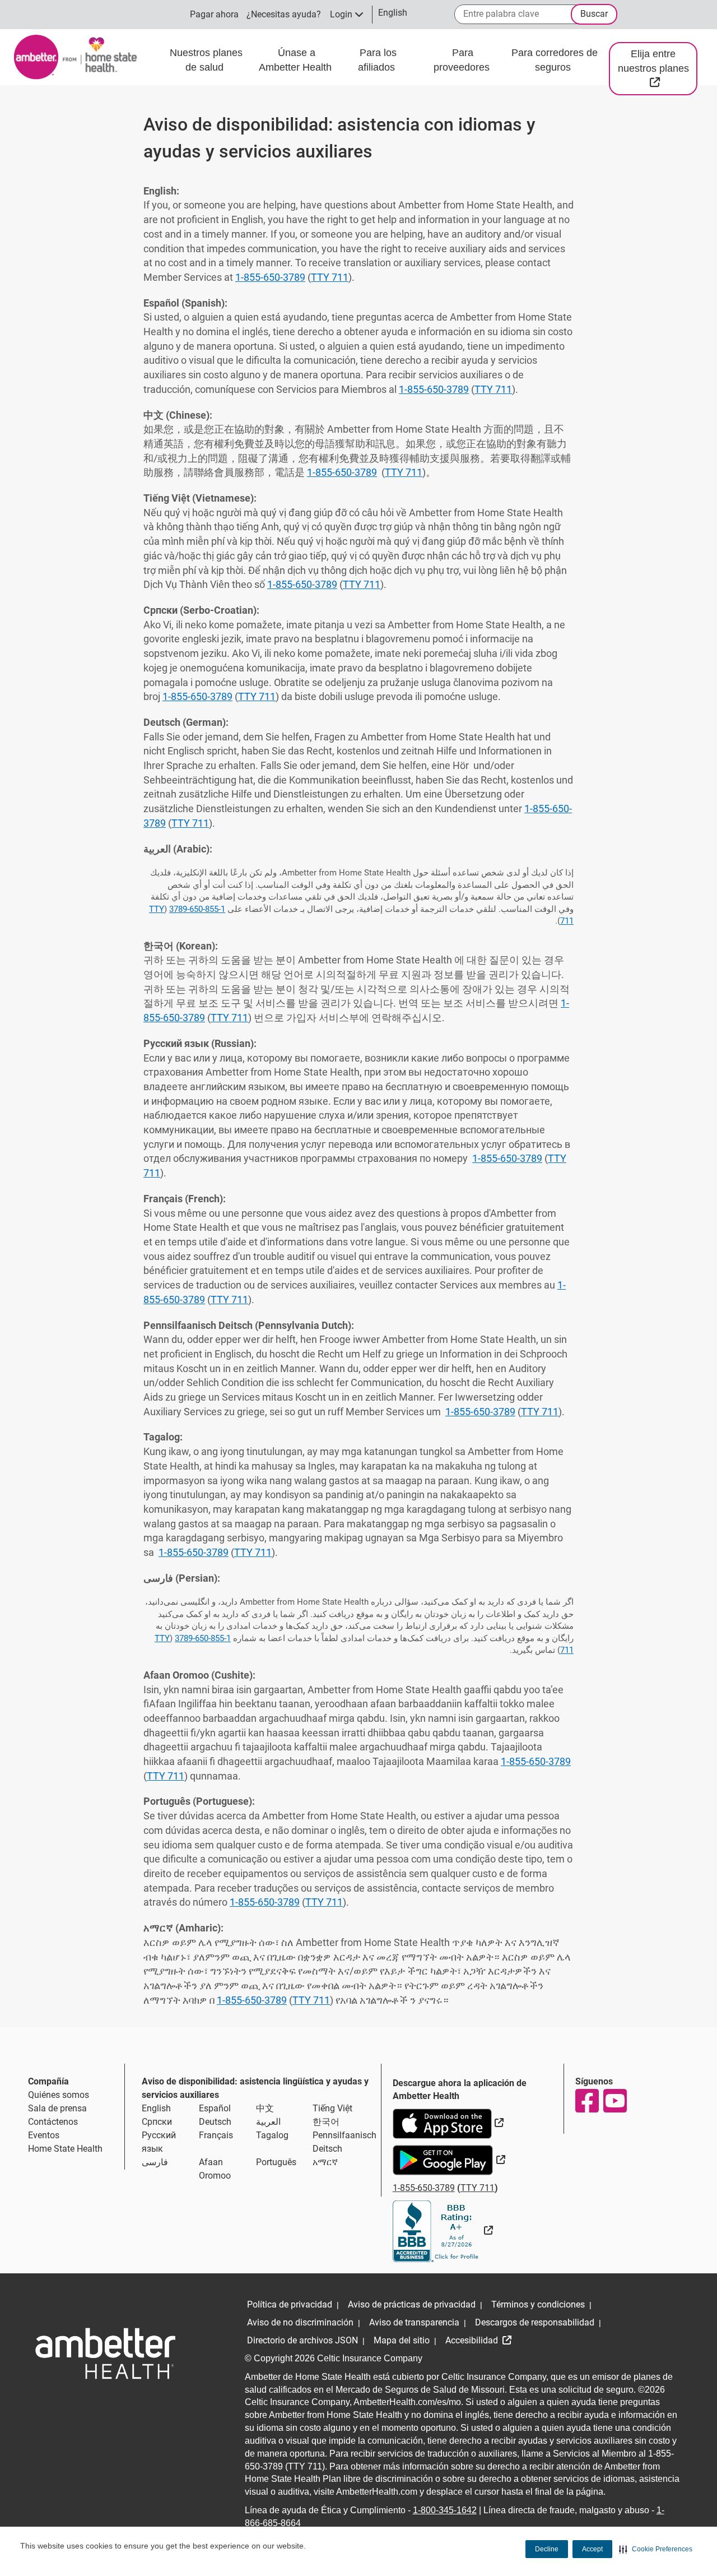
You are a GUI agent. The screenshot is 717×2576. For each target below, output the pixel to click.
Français (216, 2135)
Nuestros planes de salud (206, 60)
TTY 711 (330, 277)
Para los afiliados (378, 60)
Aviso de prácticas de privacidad (412, 2304)
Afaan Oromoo (215, 2169)
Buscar (594, 14)
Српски (157, 2122)
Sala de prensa (57, 2108)
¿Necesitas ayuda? (284, 14)
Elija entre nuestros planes (658, 68)
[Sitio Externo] (443, 2230)
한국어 (326, 2122)
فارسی (155, 2162)
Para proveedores (463, 60)
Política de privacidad (290, 2304)
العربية (268, 2122)
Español (215, 2108)
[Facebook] (586, 2101)
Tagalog (272, 2135)
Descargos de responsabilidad (535, 2322)
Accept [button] (592, 2549)
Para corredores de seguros (555, 60)
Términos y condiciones (538, 2304)
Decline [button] (547, 2549)
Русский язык (159, 2142)
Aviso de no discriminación (300, 2322)
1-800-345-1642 (445, 2510)
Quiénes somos (59, 2095)
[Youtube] (614, 2101)
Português (276, 2162)
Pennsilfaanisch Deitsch (344, 2142)
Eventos (44, 2135)
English (156, 2108)
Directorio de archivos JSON (302, 2340)
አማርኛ (325, 2162)
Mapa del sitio (402, 2340)
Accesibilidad (473, 2340)
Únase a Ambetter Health (297, 60)
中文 (265, 2108)
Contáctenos (53, 2122)
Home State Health (65, 2149)
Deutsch (215, 2122)
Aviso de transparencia (414, 2322)
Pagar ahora (214, 14)
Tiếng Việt (332, 2108)
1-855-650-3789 (270, 277)
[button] (656, 2549)
